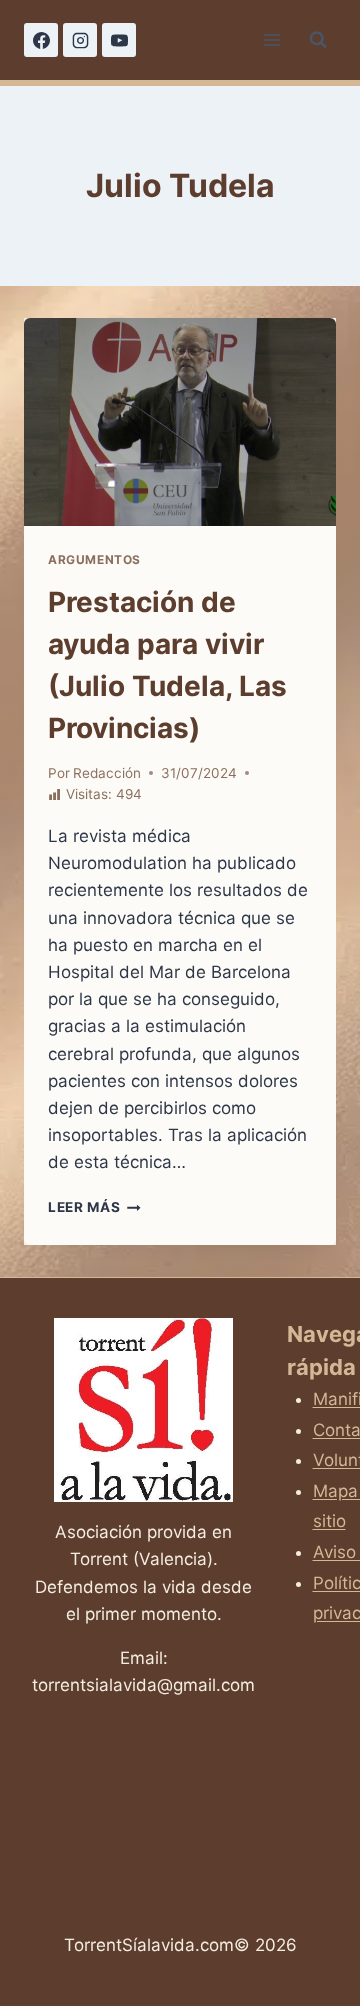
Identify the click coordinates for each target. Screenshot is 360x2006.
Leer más (94, 1207)
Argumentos (94, 559)
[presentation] (180, 422)
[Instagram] (80, 40)
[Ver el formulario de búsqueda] (318, 40)
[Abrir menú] (271, 39)
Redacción (107, 773)
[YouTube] (119, 40)
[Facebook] (41, 40)
